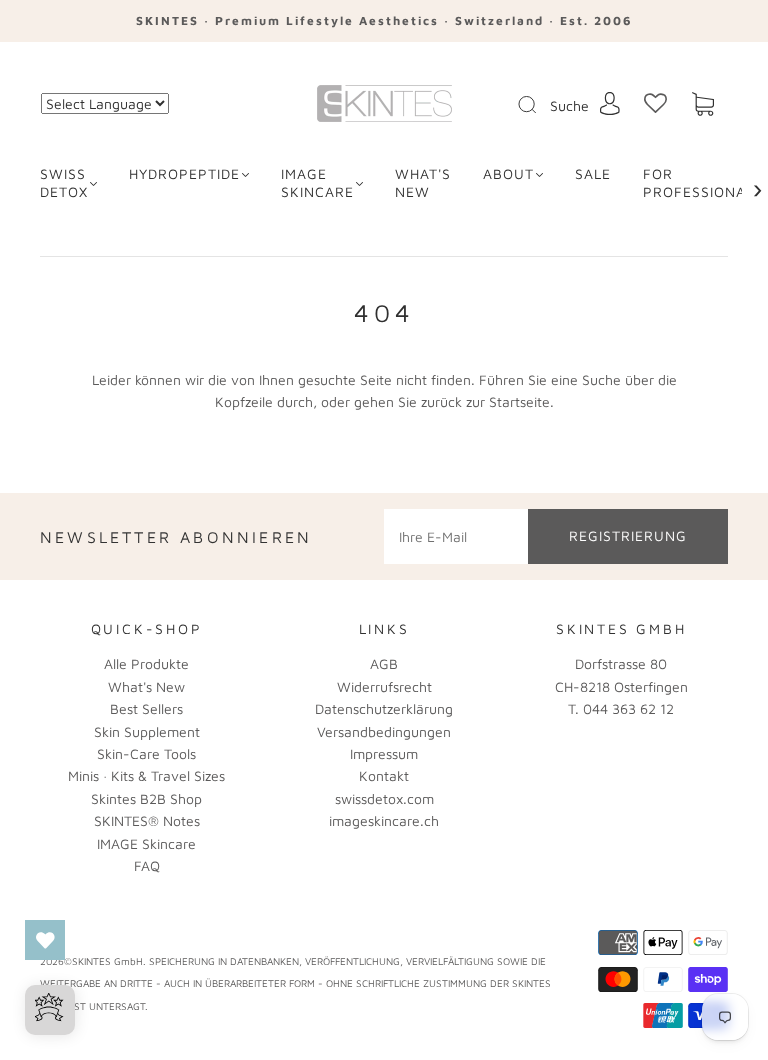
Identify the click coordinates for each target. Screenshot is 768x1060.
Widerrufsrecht (384, 686)
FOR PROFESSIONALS (703, 182)
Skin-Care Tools (146, 753)
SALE (593, 173)
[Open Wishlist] (45, 940)
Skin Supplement (147, 731)
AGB (384, 663)
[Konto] (610, 103)
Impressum (384, 753)
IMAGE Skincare (317, 182)
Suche (569, 105)
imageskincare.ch (384, 820)
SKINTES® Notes (147, 820)
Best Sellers (146, 708)
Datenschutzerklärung (384, 708)
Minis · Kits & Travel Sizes (146, 775)
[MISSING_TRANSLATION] (521, 106)
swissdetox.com (384, 798)
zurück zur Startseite (485, 401)
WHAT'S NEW (423, 182)
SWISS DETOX (64, 182)
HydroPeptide (184, 173)
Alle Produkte (146, 663)
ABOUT (508, 173)
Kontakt (384, 775)
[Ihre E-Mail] (456, 536)
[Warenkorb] (703, 104)
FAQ (147, 865)
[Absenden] (540, 105)
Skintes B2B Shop (146, 798)
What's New (146, 686)
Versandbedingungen (384, 731)
